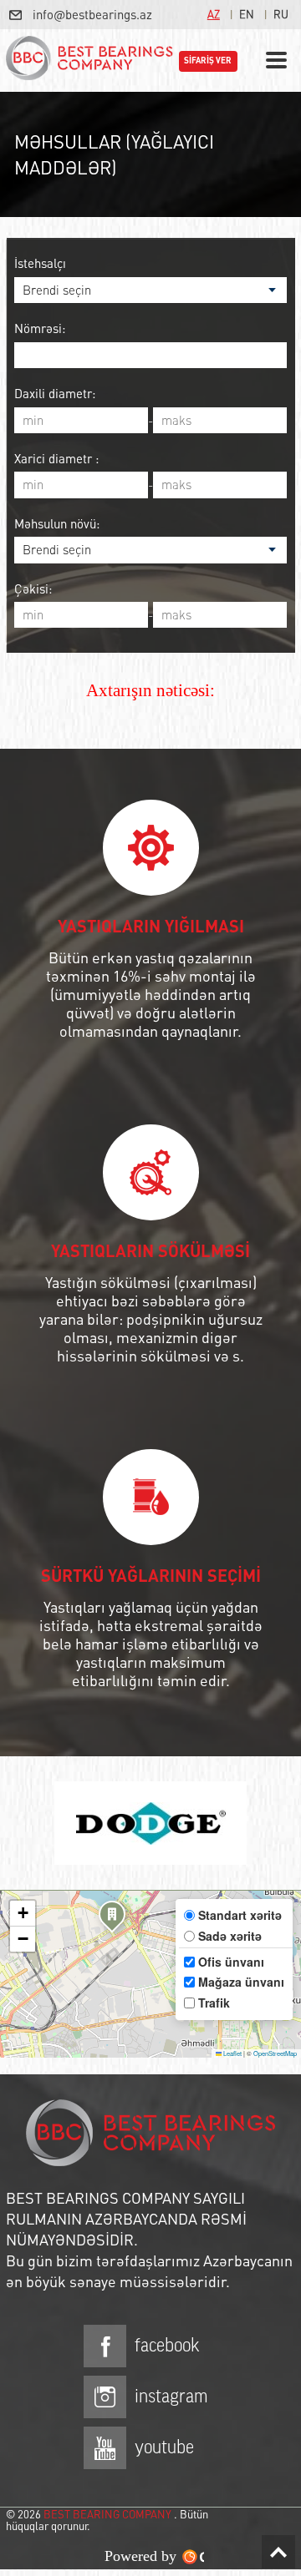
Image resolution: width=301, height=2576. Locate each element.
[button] (112, 1919)
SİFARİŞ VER (208, 61)
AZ (214, 14)
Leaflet (232, 2053)
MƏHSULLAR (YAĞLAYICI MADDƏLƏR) (114, 154)
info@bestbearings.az (92, 14)
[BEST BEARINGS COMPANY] (89, 61)
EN (247, 14)
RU (281, 14)
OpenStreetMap (275, 2053)
